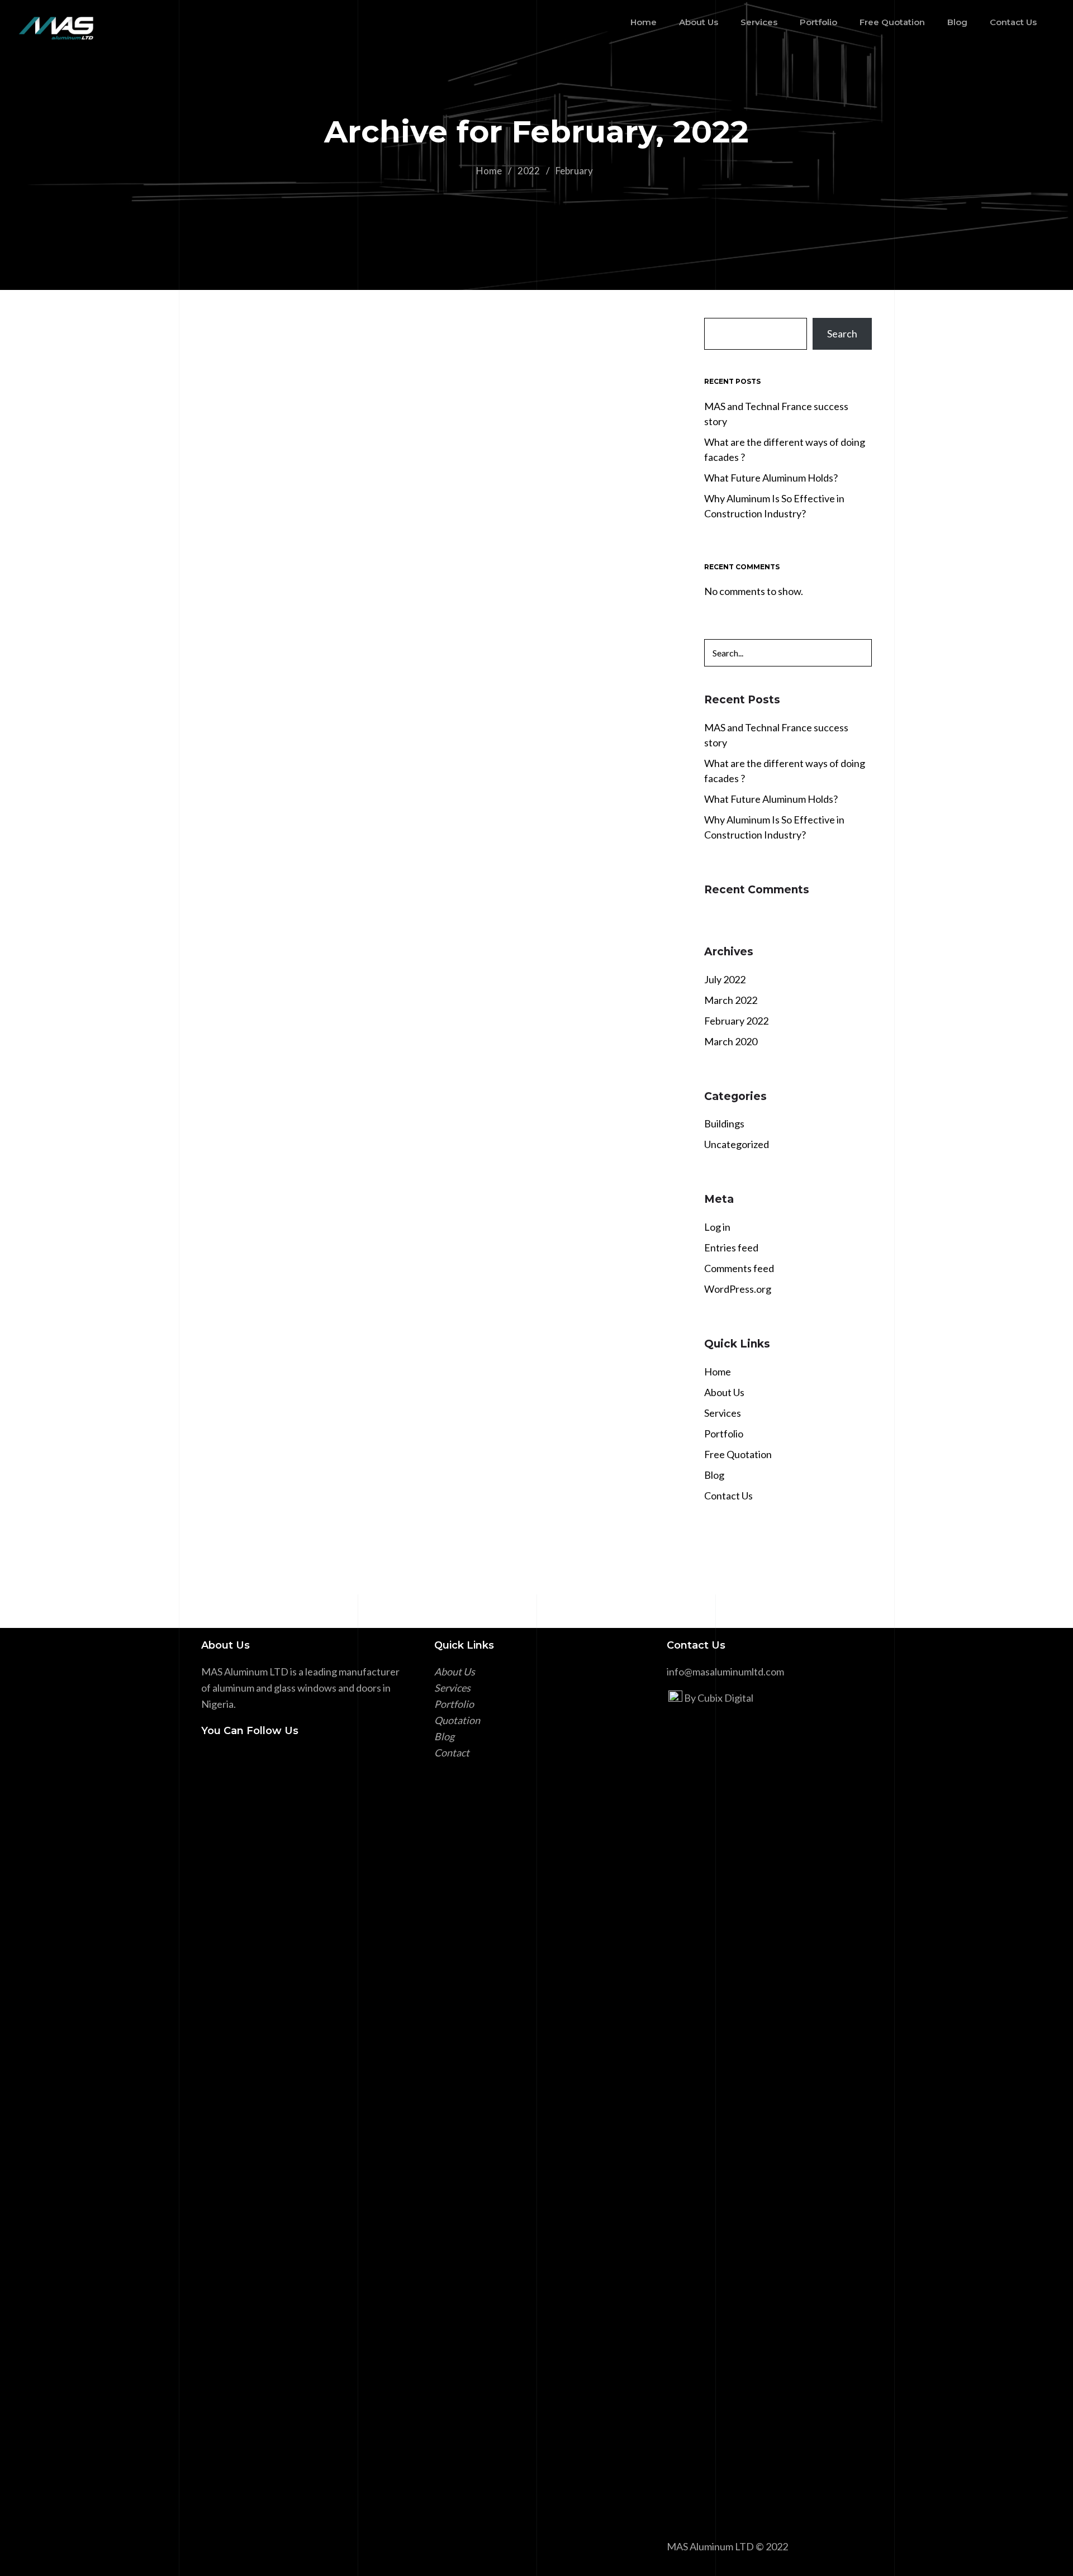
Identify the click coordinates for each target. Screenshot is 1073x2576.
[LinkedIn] (226, 1760)
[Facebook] (208, 1760)
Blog (714, 1475)
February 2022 (736, 1021)
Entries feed (731, 1247)
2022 (529, 171)
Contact (452, 1753)
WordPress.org (738, 1289)
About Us (724, 1392)
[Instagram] (243, 1760)
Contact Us (728, 1496)
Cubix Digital (725, 1698)
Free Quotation (738, 1454)
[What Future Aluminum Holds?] (439, 684)
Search (842, 334)
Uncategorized (737, 1144)
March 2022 (731, 1000)
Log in (717, 1227)
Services (723, 1413)
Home (489, 171)
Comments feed (739, 1268)
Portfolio (724, 1434)
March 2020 (731, 1041)
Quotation (457, 1720)
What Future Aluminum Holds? (315, 850)
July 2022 (725, 979)
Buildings (724, 1123)
